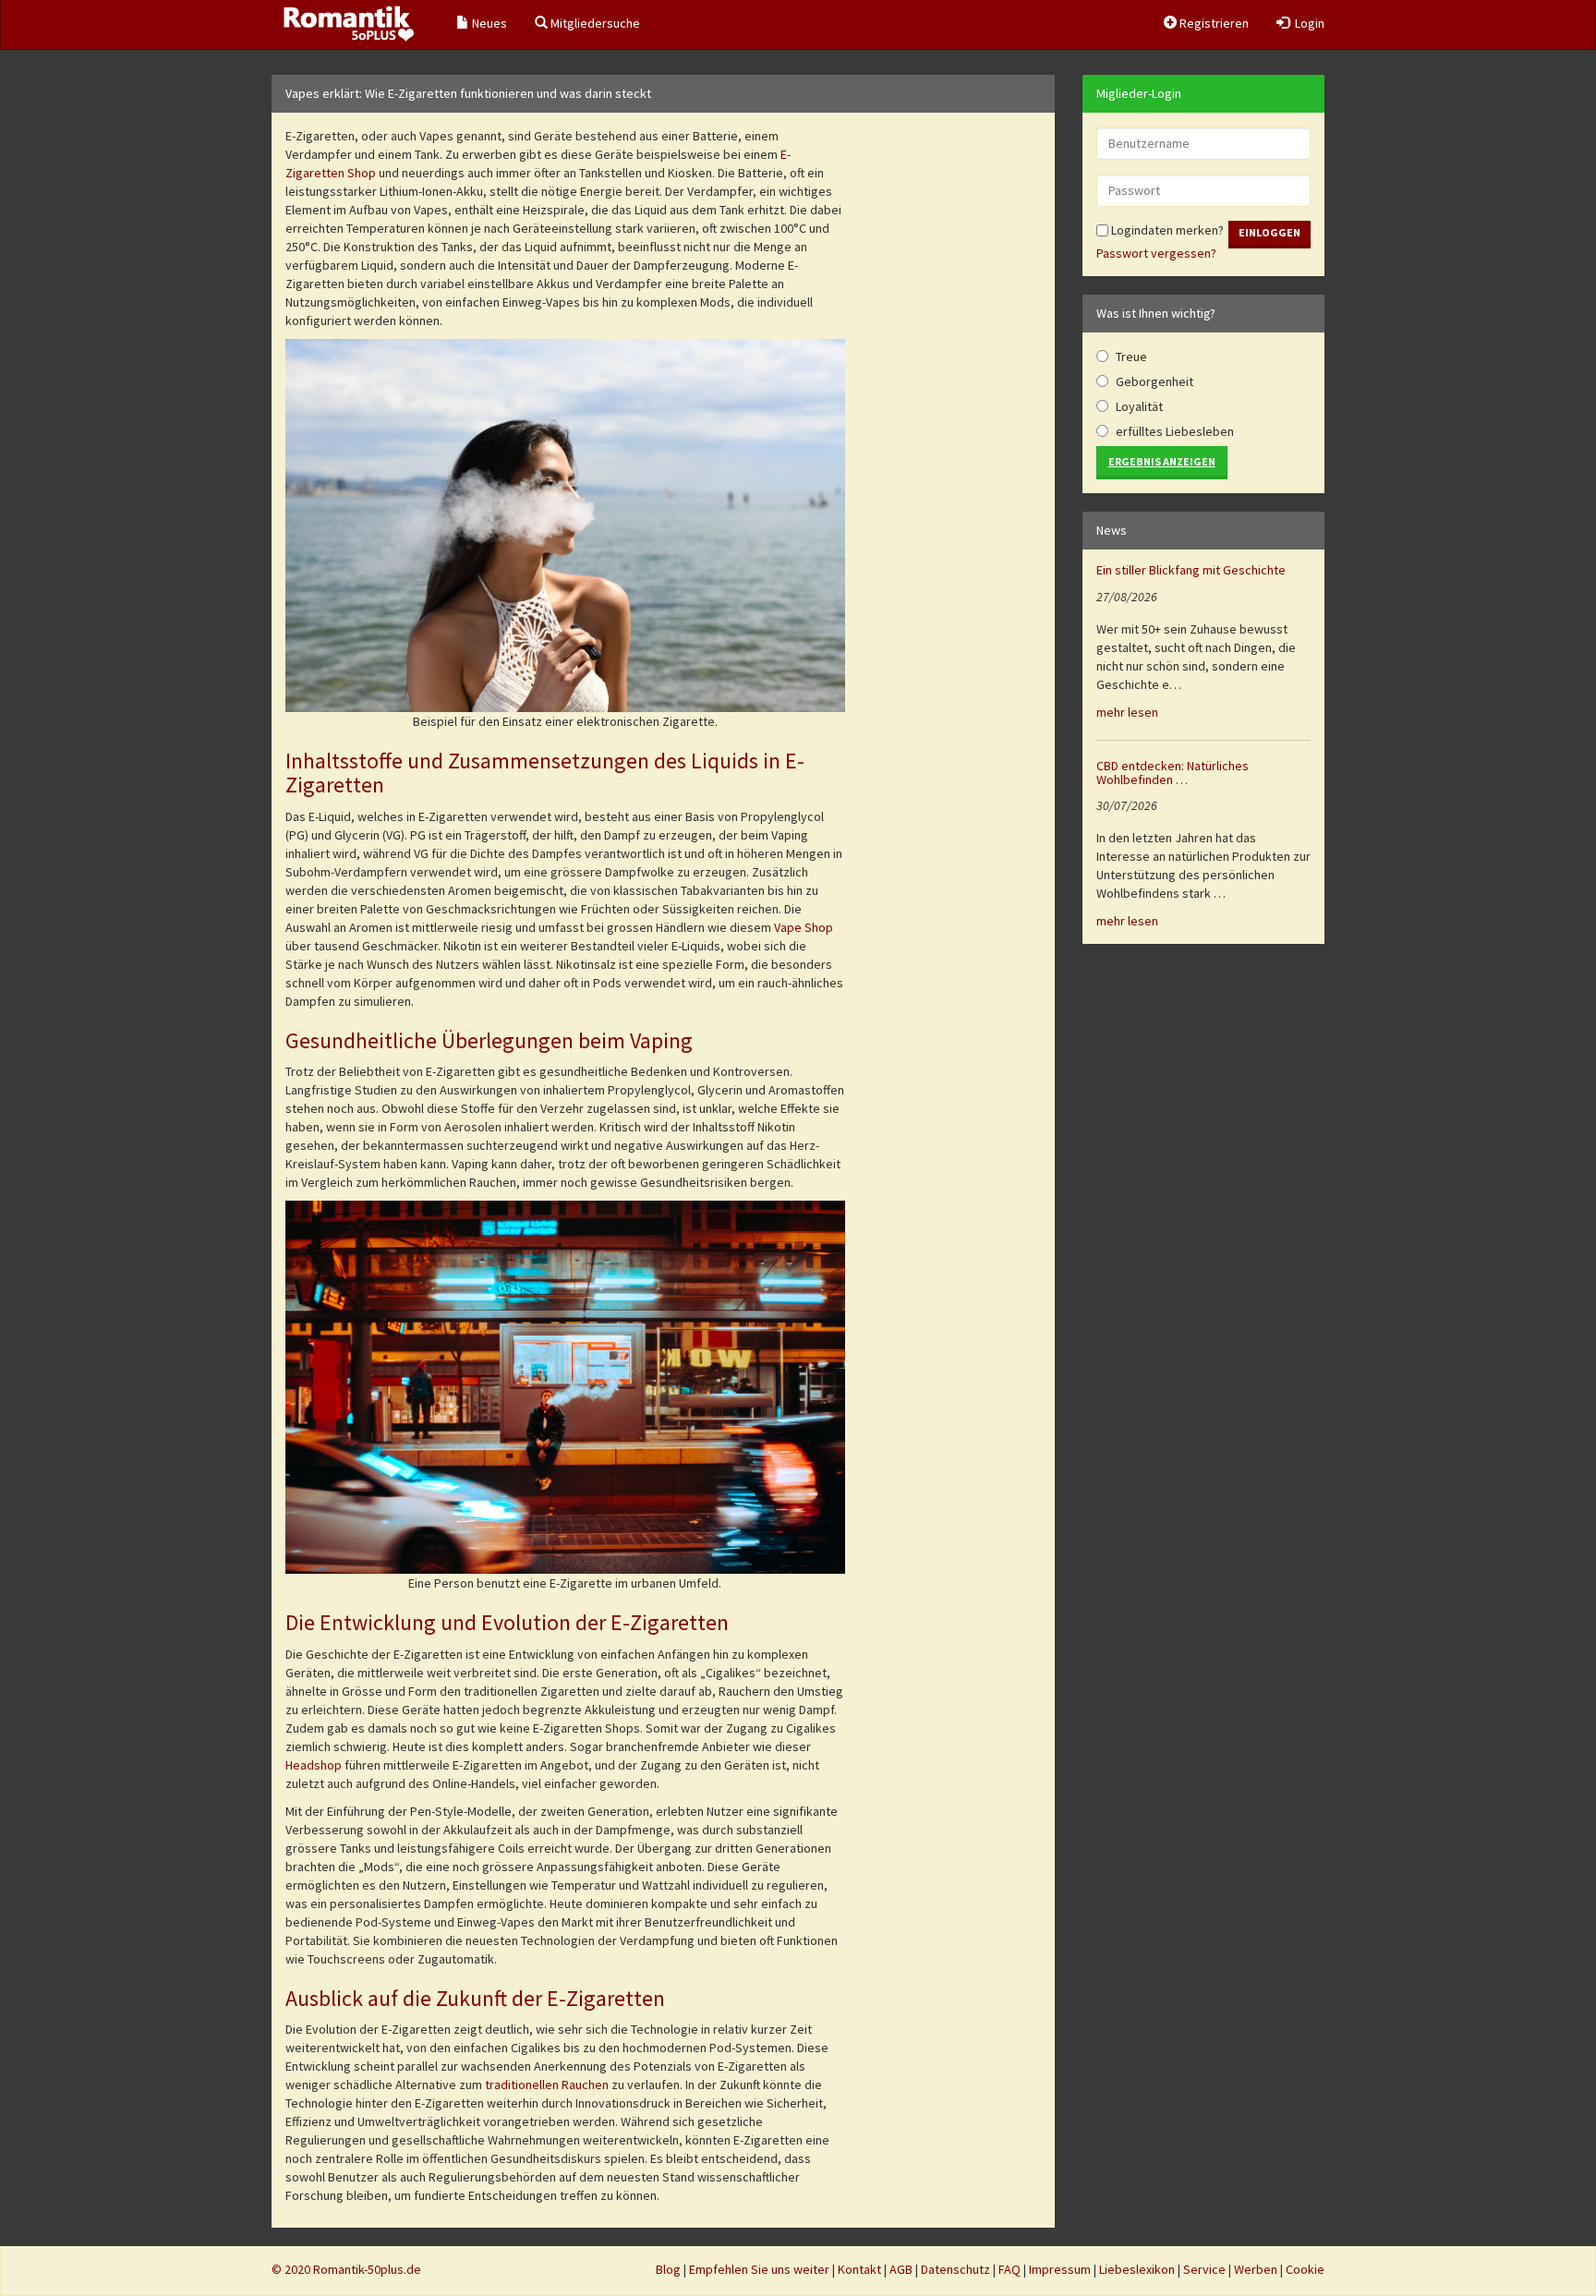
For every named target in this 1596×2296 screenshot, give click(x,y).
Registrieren (1213, 23)
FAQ (1010, 2269)
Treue (1131, 356)
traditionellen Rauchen (548, 2085)
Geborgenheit (1155, 381)
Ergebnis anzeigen (1162, 461)
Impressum (1060, 2269)
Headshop (314, 1765)
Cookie (1305, 2269)
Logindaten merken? (1166, 230)
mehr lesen (1127, 712)
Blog (668, 2269)
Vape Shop (804, 927)
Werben (1256, 2269)
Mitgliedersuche (594, 23)
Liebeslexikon (1137, 2269)
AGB (901, 2269)
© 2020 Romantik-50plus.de (346, 2269)
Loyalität (1139, 406)
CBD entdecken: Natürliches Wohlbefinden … (1173, 773)
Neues (488, 23)
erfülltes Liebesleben (1175, 431)
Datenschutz (955, 2269)
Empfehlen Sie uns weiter (759, 2269)
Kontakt (859, 2269)
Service (1204, 2269)
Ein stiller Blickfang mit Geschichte (1191, 570)
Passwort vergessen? (1156, 253)
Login (1307, 23)
